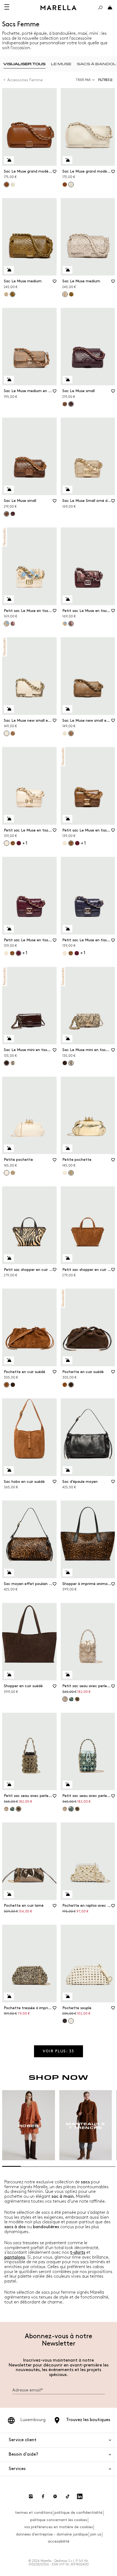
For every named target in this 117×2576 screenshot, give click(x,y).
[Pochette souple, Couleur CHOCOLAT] (65, 2021)
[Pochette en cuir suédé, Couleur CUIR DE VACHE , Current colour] (7, 1385)
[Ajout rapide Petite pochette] (9, 1148)
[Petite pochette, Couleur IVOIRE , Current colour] (7, 1173)
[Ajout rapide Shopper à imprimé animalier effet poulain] (67, 1573)
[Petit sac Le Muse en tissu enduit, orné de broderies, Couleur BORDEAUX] (13, 624)
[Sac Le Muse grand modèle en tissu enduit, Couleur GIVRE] (13, 185)
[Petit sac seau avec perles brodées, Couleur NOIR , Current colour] (19, 1809)
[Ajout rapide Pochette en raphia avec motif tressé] (67, 1894)
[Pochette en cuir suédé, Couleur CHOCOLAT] (13, 1385)
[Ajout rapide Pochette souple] (67, 1996)
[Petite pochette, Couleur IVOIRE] (65, 1173)
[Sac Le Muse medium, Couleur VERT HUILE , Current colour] (13, 294)
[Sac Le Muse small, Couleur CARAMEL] (65, 404)
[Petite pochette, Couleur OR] (13, 1173)
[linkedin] (80, 2496)
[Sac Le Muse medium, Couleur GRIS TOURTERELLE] (6, 294)
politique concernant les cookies (59, 2520)
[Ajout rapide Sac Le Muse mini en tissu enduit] (9, 1039)
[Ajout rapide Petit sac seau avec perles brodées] (67, 1675)
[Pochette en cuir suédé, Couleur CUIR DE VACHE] (65, 1385)
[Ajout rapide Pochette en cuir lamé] (9, 1894)
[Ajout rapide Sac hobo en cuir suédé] (9, 1470)
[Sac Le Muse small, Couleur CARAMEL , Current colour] (7, 514)
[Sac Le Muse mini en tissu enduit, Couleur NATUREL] (13, 1063)
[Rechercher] (100, 8)
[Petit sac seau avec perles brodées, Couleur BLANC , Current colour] (65, 1699)
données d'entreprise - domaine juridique (52, 2534)
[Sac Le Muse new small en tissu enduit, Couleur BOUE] (13, 733)
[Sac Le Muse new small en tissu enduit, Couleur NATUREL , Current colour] (7, 733)
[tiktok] (67, 2496)
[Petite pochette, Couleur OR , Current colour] (71, 1173)
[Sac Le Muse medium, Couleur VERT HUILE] (71, 294)
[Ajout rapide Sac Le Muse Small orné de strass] (67, 489)
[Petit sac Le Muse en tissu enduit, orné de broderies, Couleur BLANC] (65, 624)
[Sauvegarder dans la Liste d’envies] (55, 173)
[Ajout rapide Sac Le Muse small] (67, 380)
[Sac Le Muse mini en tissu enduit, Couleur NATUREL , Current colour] (71, 1063)
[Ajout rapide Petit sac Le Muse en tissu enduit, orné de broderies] (9, 599)
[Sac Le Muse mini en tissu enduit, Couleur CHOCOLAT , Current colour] (7, 1063)
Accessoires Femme (25, 80)
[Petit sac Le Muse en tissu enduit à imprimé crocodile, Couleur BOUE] (13, 843)
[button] (107, 80)
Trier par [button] (83, 80)
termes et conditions (34, 2513)
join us (96, 2534)
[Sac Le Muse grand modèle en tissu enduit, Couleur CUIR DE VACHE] (65, 185)
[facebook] (43, 2496)
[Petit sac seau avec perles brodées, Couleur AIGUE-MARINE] (71, 1699)
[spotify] (55, 2496)
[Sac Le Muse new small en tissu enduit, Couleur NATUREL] (65, 733)
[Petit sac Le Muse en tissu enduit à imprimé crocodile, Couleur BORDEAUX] (19, 843)
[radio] (24, 64)
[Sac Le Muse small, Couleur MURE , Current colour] (71, 404)
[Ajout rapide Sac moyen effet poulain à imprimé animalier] (9, 1573)
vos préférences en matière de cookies (59, 2527)
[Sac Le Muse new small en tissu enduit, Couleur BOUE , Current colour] (71, 733)
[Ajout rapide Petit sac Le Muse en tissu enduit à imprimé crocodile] (9, 819)
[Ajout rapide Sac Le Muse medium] (9, 270)
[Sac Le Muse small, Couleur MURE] (13, 514)
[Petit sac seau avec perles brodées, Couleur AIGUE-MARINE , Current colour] (71, 1809)
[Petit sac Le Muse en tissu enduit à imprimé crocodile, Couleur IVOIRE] (65, 843)
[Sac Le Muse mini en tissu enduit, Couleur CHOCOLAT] (65, 1063)
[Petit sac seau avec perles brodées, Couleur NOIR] (77, 1699)
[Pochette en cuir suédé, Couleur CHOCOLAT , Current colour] (71, 1385)
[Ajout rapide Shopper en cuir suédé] (9, 1675)
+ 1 (25, 843)
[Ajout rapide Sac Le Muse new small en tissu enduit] (9, 709)
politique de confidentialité (78, 2513)
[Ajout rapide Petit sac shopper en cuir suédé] (67, 1258)
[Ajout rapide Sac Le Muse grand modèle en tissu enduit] (9, 160)
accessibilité (59, 2541)
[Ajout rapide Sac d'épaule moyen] (67, 1470)
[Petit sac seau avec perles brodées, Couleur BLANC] (6, 1809)
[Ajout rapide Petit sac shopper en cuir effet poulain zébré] (9, 1258)
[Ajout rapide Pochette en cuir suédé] (9, 1360)
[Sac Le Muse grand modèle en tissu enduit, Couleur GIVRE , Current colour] (71, 185)
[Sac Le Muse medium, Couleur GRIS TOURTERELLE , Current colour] (65, 294)
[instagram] (31, 2496)
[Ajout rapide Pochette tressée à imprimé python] (9, 1996)
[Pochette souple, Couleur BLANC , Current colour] (71, 2021)
